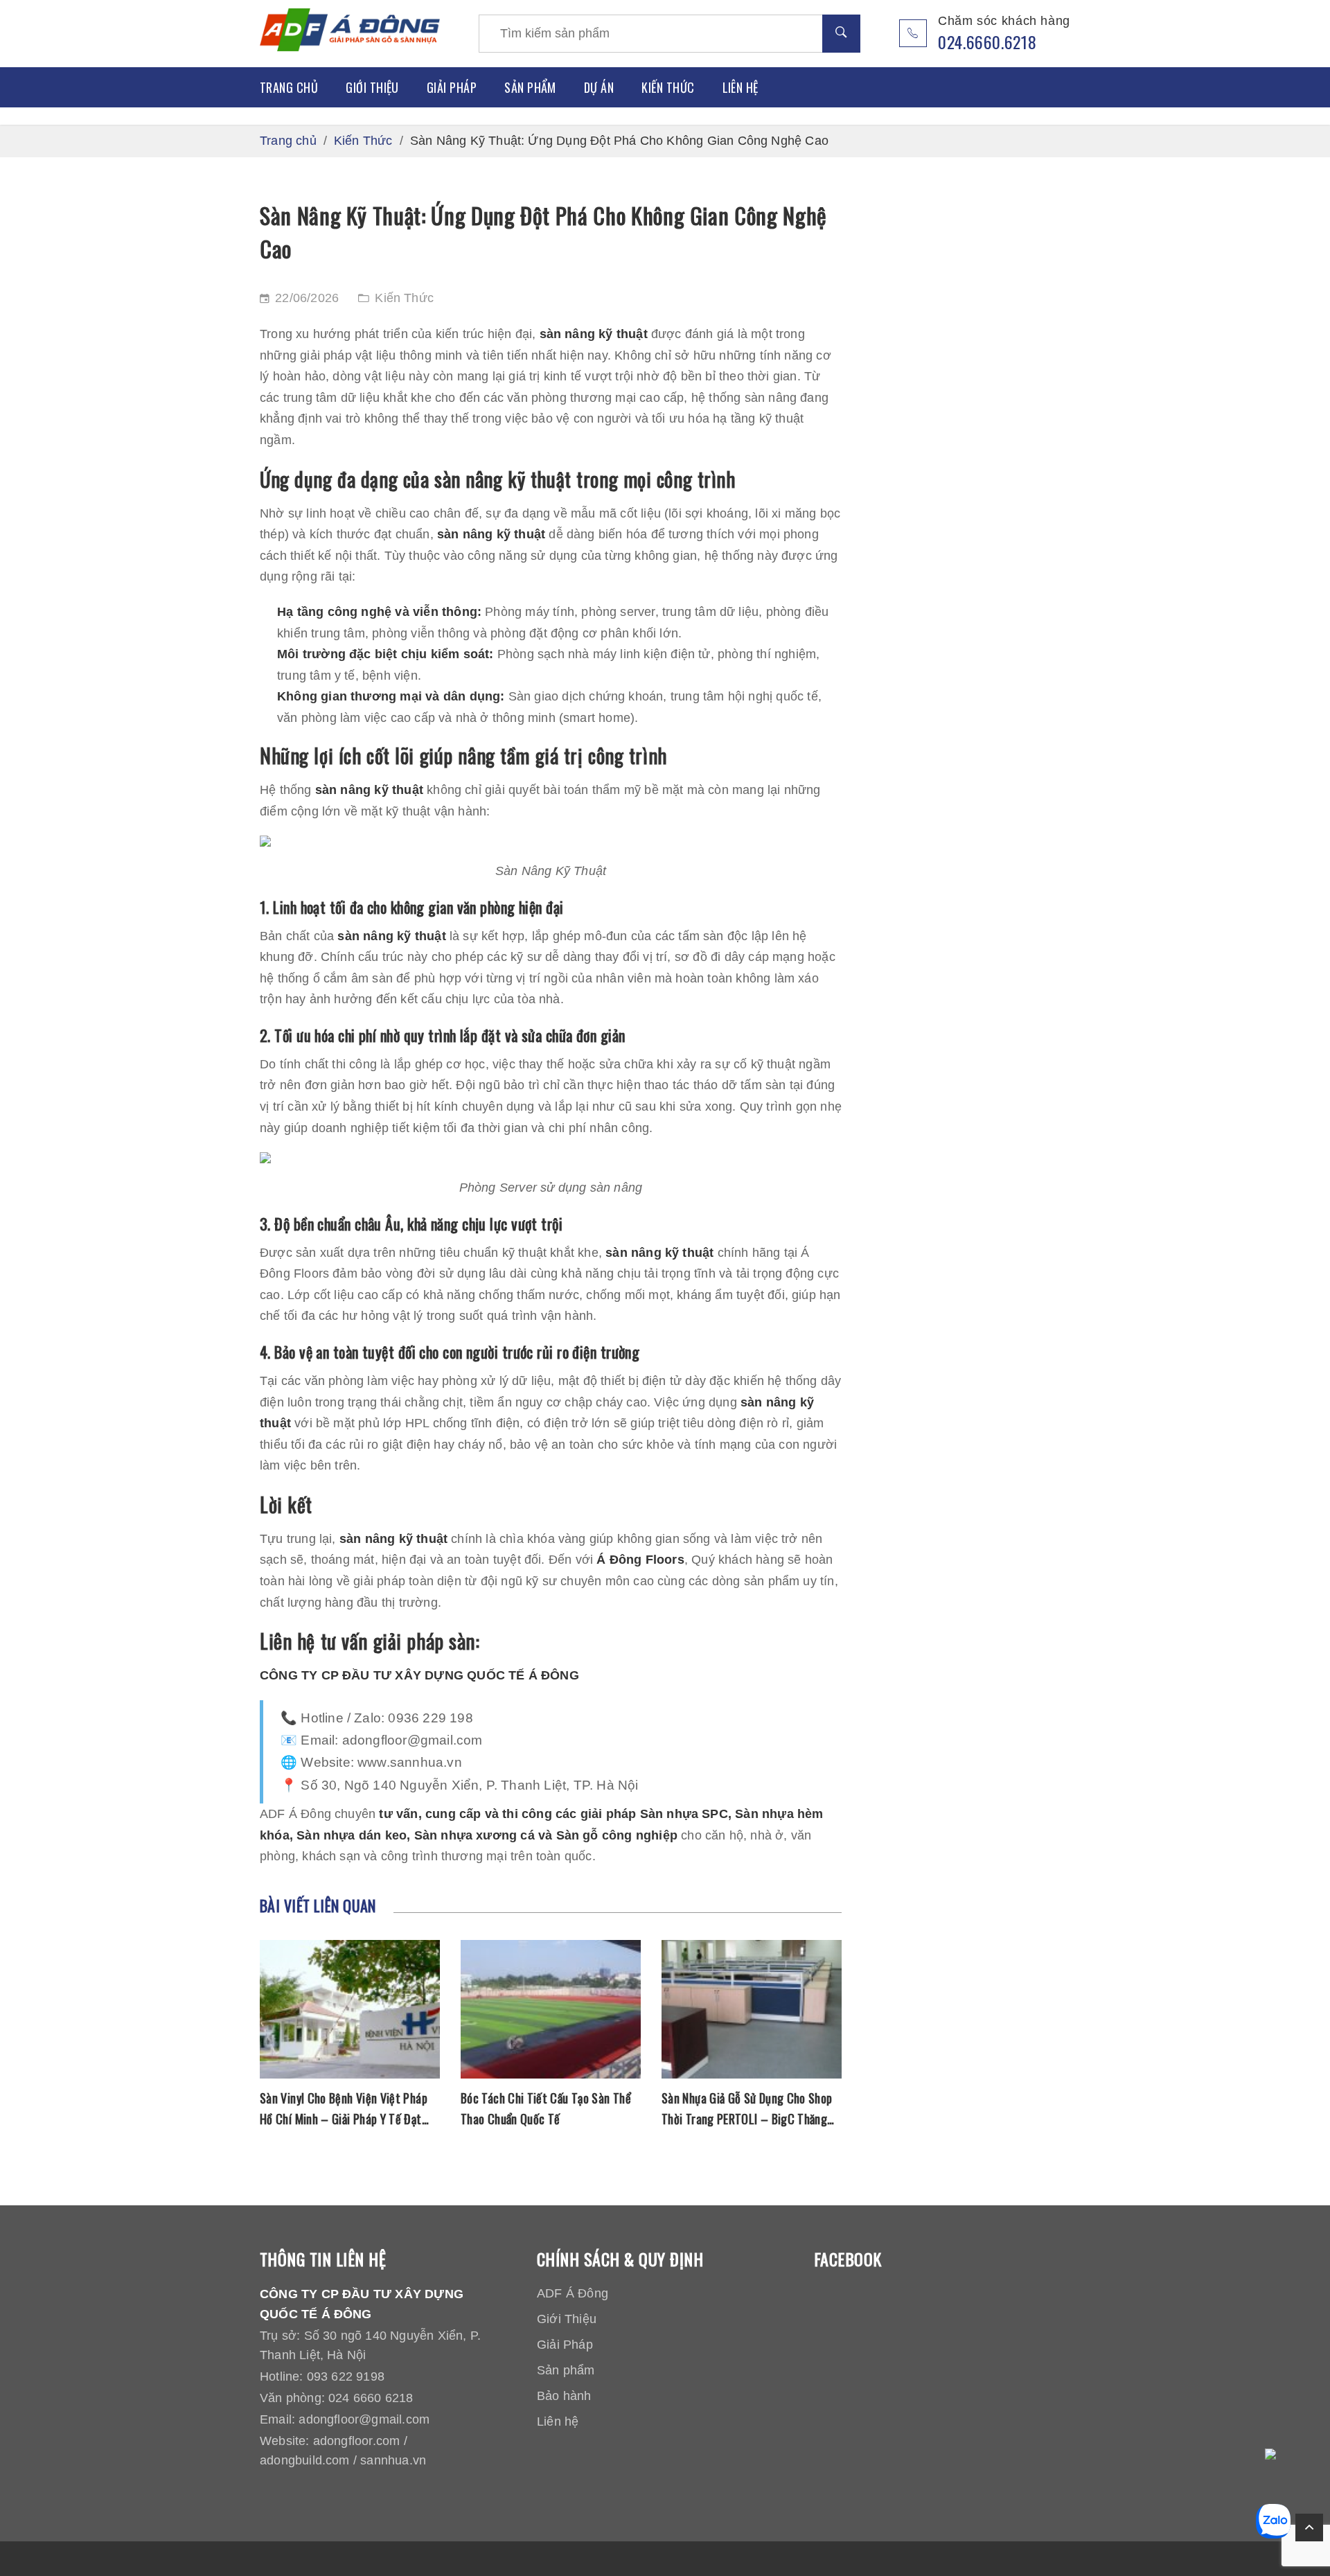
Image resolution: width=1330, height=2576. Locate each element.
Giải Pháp (452, 87)
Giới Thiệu (372, 87)
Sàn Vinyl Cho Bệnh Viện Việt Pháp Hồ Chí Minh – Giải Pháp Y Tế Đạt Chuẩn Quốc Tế (344, 2109)
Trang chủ (289, 87)
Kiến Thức (668, 87)
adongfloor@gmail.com (364, 2419)
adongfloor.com (357, 2441)
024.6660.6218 (987, 42)
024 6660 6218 (371, 2398)
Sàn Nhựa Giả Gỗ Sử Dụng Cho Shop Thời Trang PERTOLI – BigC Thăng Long (747, 2109)
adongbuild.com (305, 2460)
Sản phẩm (530, 87)
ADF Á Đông (573, 2293)
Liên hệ (741, 87)
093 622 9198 (346, 2376)
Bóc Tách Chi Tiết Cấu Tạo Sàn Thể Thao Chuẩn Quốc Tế (546, 2108)
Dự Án (599, 87)
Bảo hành (564, 2396)
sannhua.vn (393, 2460)
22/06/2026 (307, 298)
